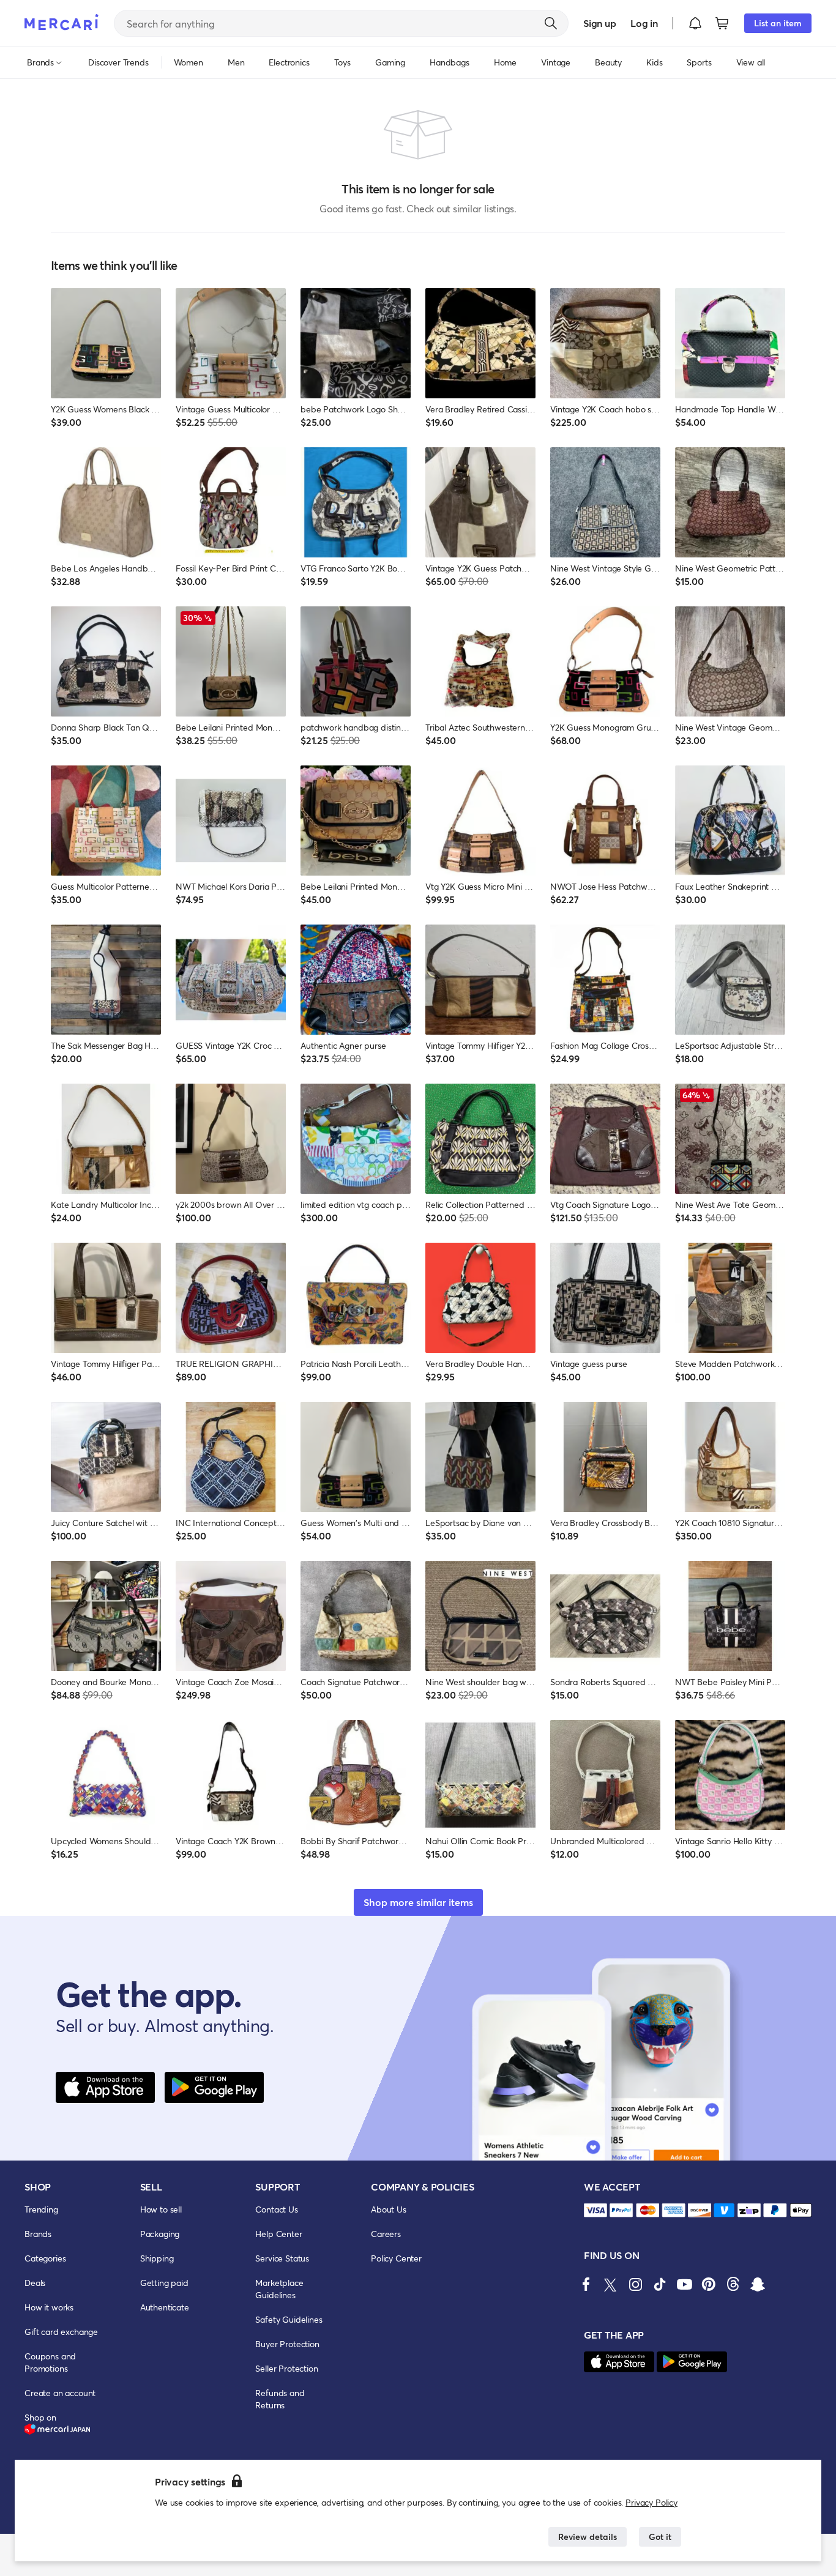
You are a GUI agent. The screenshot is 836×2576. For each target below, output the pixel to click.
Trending (41, 2209)
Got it (660, 2537)
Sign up (599, 23)
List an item (778, 23)
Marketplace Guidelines (279, 2289)
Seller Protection (286, 2368)
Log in (644, 23)
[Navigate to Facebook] (586, 2284)
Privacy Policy (651, 2502)
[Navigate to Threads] (733, 2284)
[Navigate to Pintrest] (709, 2284)
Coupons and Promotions (50, 2362)
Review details (588, 2537)
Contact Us (276, 2209)
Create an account (60, 2393)
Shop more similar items (418, 1902)
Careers (386, 2234)
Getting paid (164, 2283)
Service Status (282, 2258)
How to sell (161, 2209)
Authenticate (165, 2307)
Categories (45, 2258)
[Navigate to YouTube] (684, 2284)
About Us (389, 2209)
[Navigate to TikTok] (660, 2284)
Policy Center (396, 2258)
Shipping (157, 2258)
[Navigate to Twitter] (611, 2284)
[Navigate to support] (595, 2210)
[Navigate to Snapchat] (758, 2284)
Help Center (278, 2234)
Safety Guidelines (289, 2319)
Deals (35, 2283)
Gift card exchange (61, 2332)
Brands (38, 2234)
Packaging (160, 2234)
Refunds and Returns (280, 2399)
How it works (49, 2307)
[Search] (551, 23)
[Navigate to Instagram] (635, 2284)
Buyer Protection (287, 2344)
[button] (695, 23)
